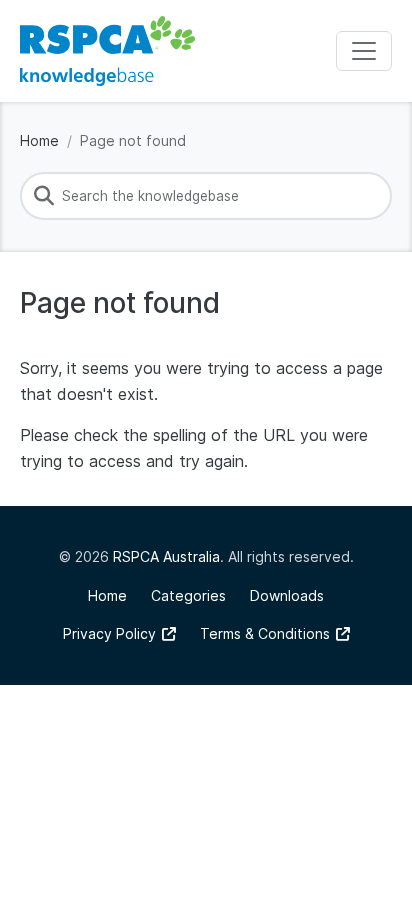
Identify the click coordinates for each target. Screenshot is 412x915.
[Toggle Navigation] (364, 51)
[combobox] (206, 196)
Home (39, 140)
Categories (188, 595)
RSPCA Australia (166, 556)
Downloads (287, 595)
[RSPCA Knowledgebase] (107, 51)
